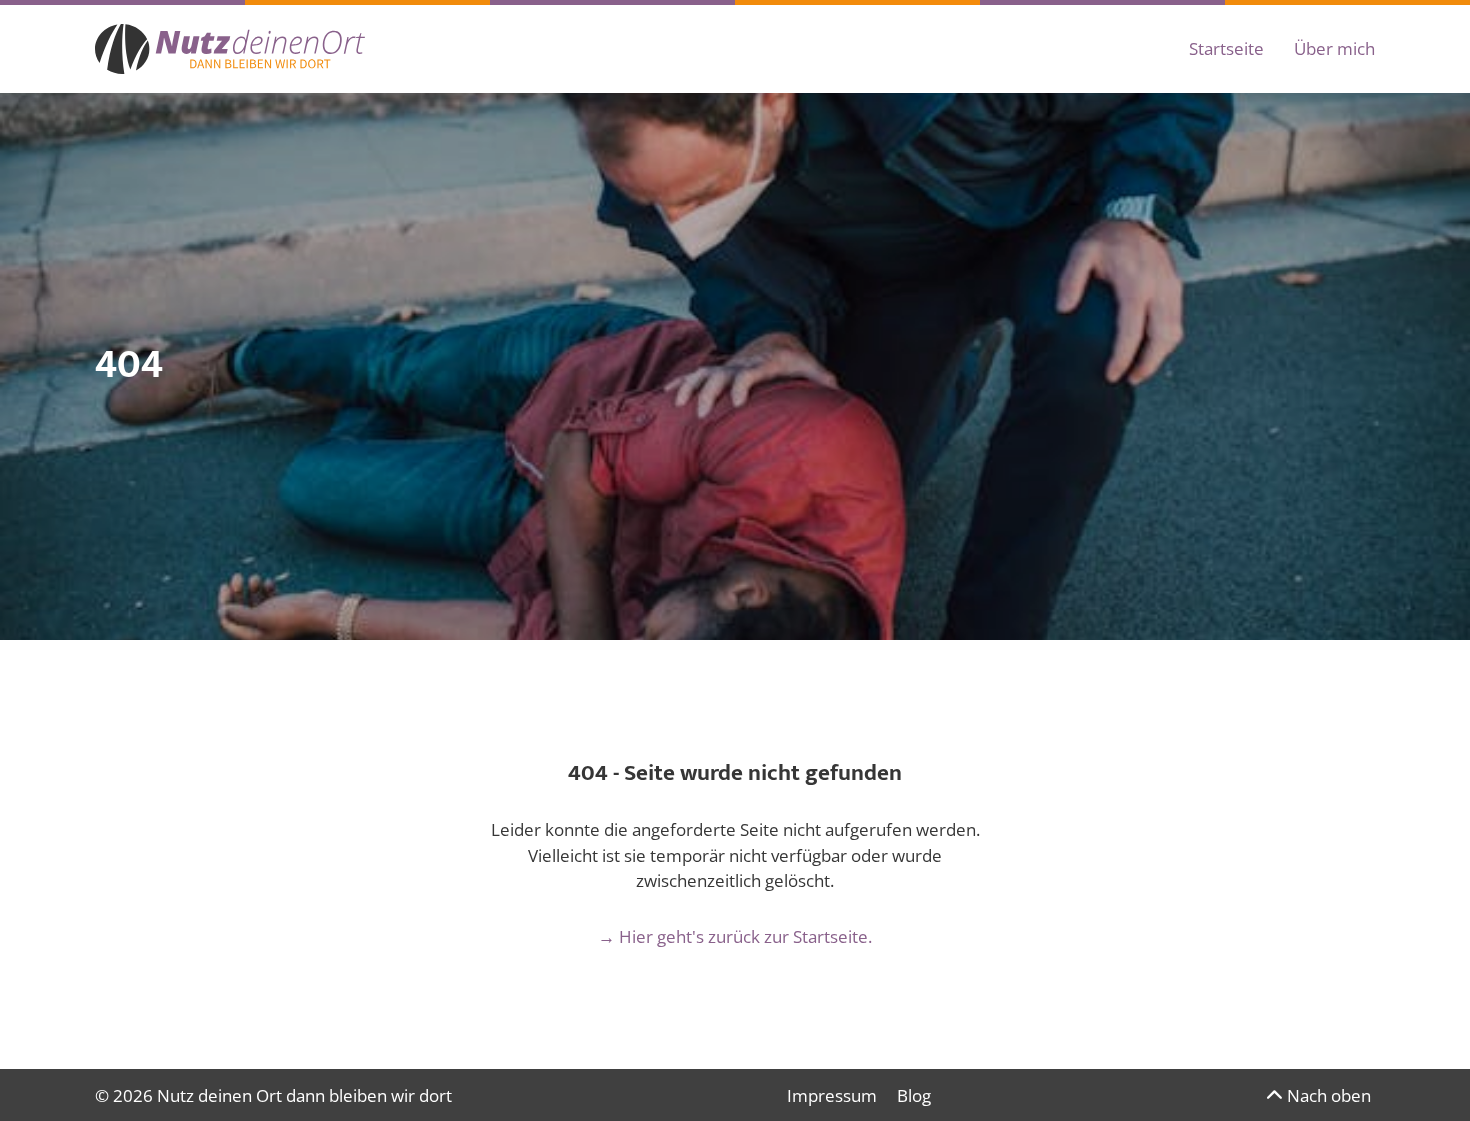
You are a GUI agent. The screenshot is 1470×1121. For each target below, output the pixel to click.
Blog (914, 1095)
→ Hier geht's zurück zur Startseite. (735, 936)
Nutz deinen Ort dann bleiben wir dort (304, 1095)
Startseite (1226, 48)
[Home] (230, 49)
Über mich (1334, 48)
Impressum (832, 1095)
